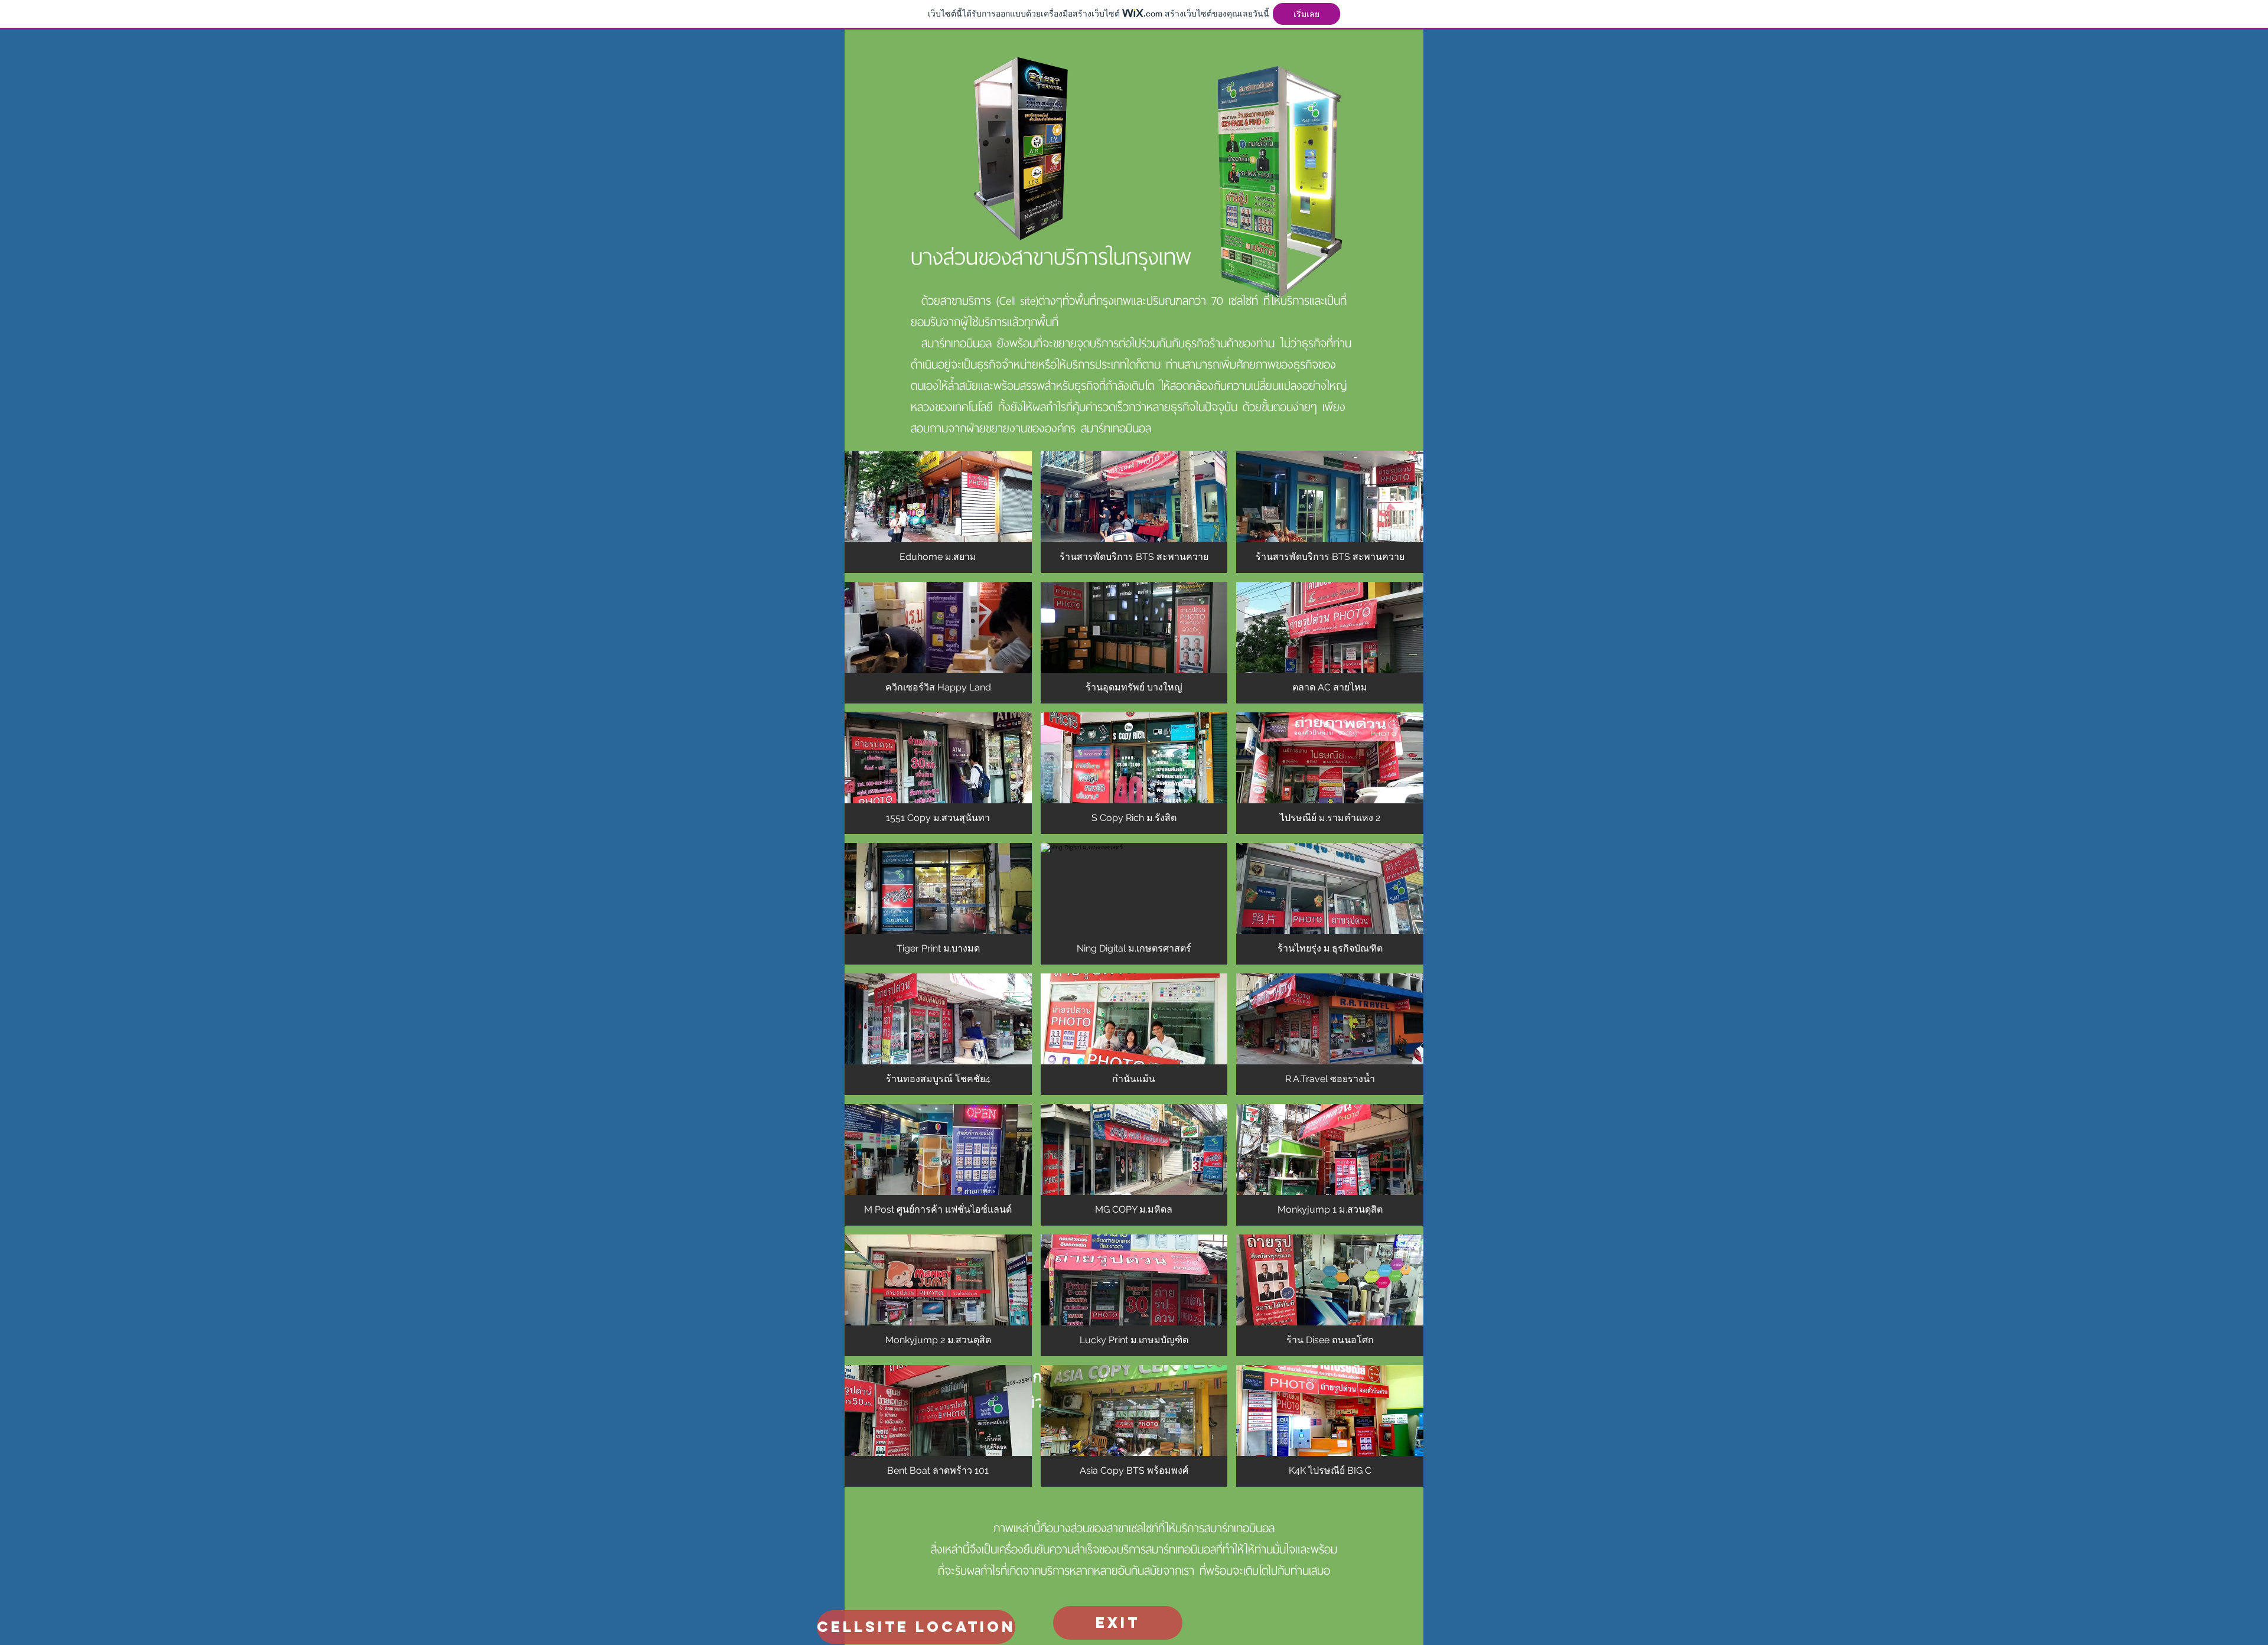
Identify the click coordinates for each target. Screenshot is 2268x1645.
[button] (938, 512)
